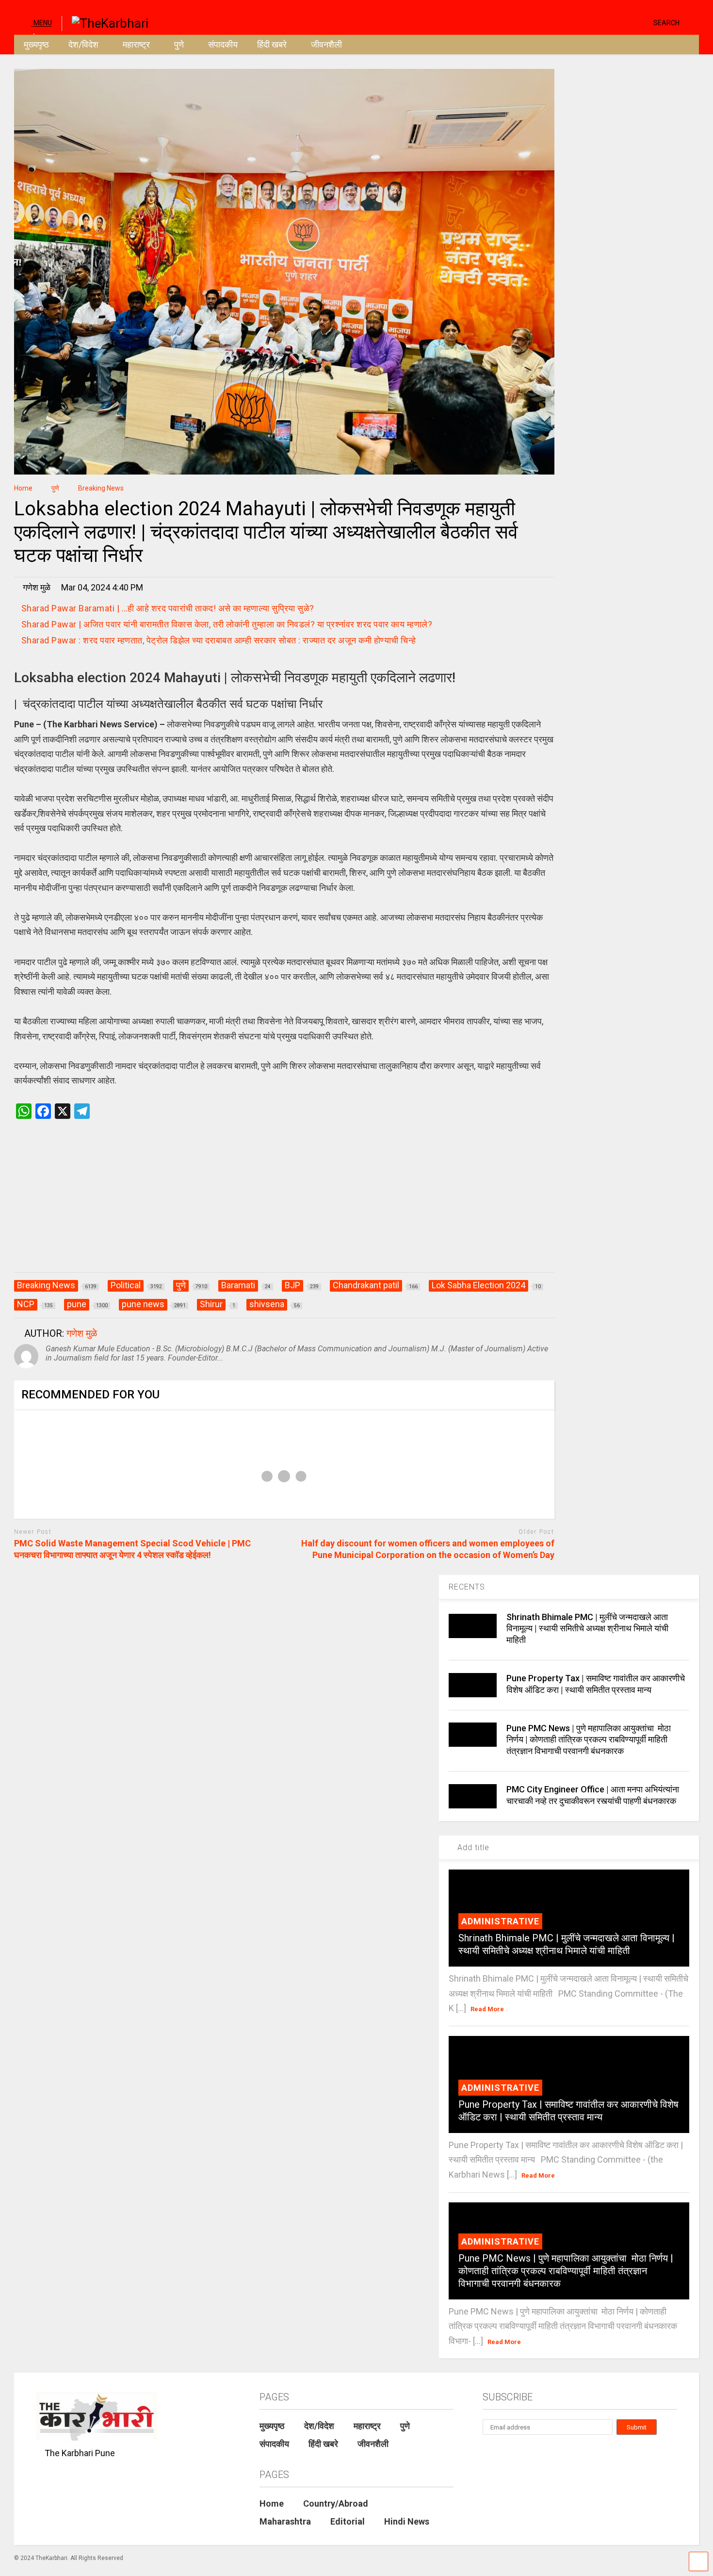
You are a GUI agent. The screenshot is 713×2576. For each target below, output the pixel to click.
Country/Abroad (336, 2503)
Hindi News (407, 2521)
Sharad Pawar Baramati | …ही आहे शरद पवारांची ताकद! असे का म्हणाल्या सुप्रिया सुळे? (168, 608)
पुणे (179, 44)
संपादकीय (223, 44)
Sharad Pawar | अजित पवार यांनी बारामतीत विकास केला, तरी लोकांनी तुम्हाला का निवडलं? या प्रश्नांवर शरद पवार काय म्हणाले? (227, 624)
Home (272, 2503)
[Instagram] (627, 22)
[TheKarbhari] (105, 22)
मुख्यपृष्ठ (36, 44)
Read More (487, 2009)
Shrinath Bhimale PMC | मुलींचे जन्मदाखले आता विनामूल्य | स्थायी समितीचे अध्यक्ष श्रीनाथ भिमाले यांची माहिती (587, 1628)
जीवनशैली (326, 44)
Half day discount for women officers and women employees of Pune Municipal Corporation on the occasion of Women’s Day (428, 1549)
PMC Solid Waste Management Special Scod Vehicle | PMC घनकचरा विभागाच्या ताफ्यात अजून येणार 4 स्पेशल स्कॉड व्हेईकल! (132, 1549)
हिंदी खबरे (272, 44)
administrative (500, 1921)
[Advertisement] (284, 1206)
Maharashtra (285, 2521)
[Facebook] (642, 22)
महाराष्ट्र (136, 44)
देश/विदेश (83, 44)
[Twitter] (605, 22)
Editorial (348, 2521)
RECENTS (467, 1587)
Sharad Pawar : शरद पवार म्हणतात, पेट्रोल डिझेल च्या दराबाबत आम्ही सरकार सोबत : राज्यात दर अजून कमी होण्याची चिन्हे (219, 640)
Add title (472, 1847)
